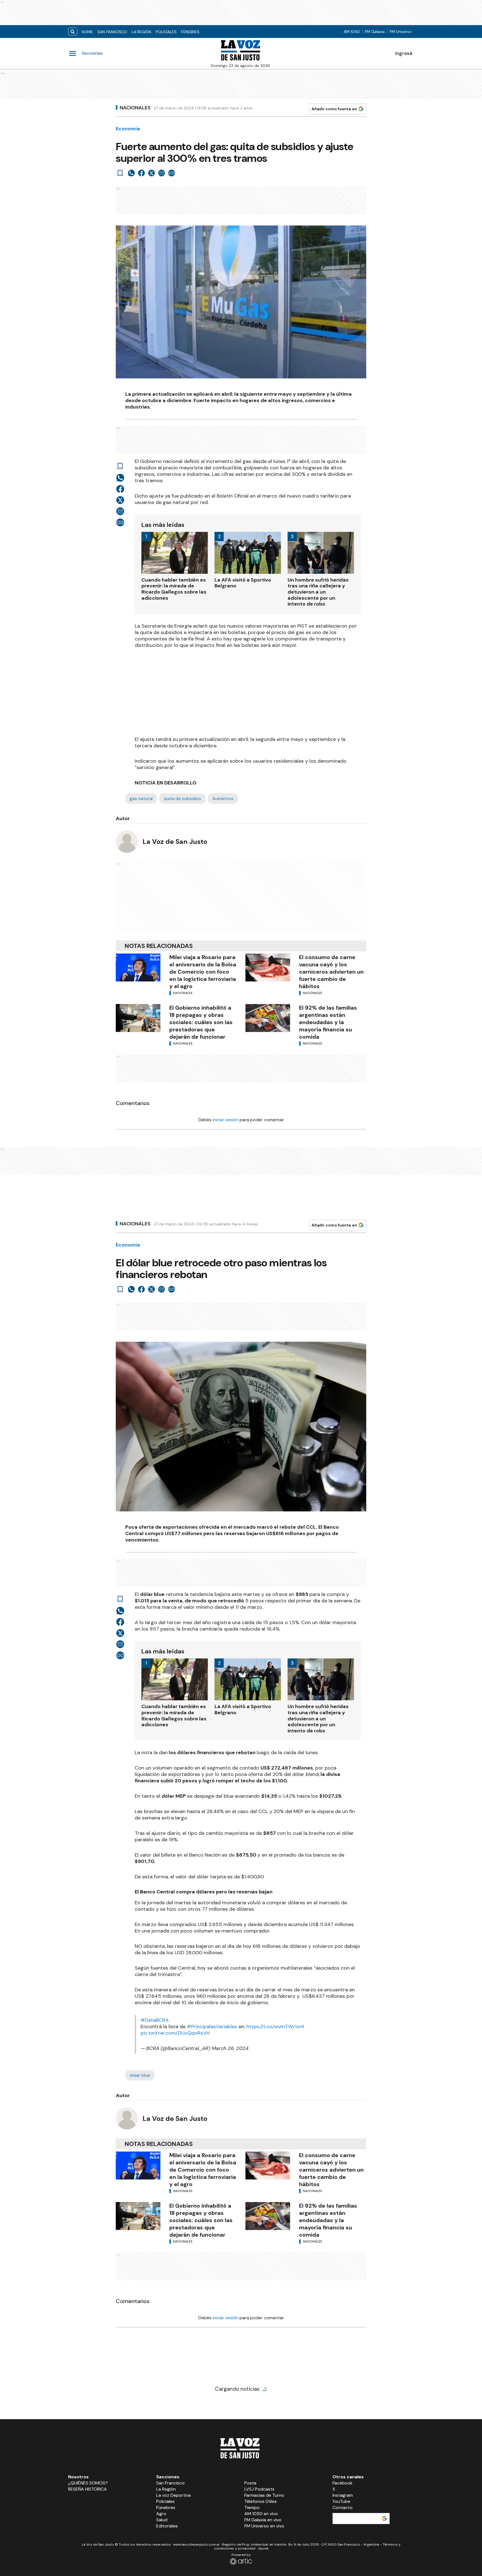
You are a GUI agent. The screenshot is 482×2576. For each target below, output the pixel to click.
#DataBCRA (155, 2020)
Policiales (166, 32)
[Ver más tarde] (120, 173)
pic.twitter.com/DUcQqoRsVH (175, 2033)
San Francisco (112, 32)
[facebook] (141, 173)
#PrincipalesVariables (212, 2027)
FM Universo (401, 32)
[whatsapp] (131, 173)
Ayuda (263, 2548)
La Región (141, 32)
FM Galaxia (375, 32)
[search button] (73, 32)
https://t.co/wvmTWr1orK (275, 2027)
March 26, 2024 (230, 2048)
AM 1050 (352, 32)
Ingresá (404, 53)
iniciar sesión (226, 1120)
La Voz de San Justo (175, 842)
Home (87, 32)
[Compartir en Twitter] (151, 173)
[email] (162, 173)
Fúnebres (190, 32)
